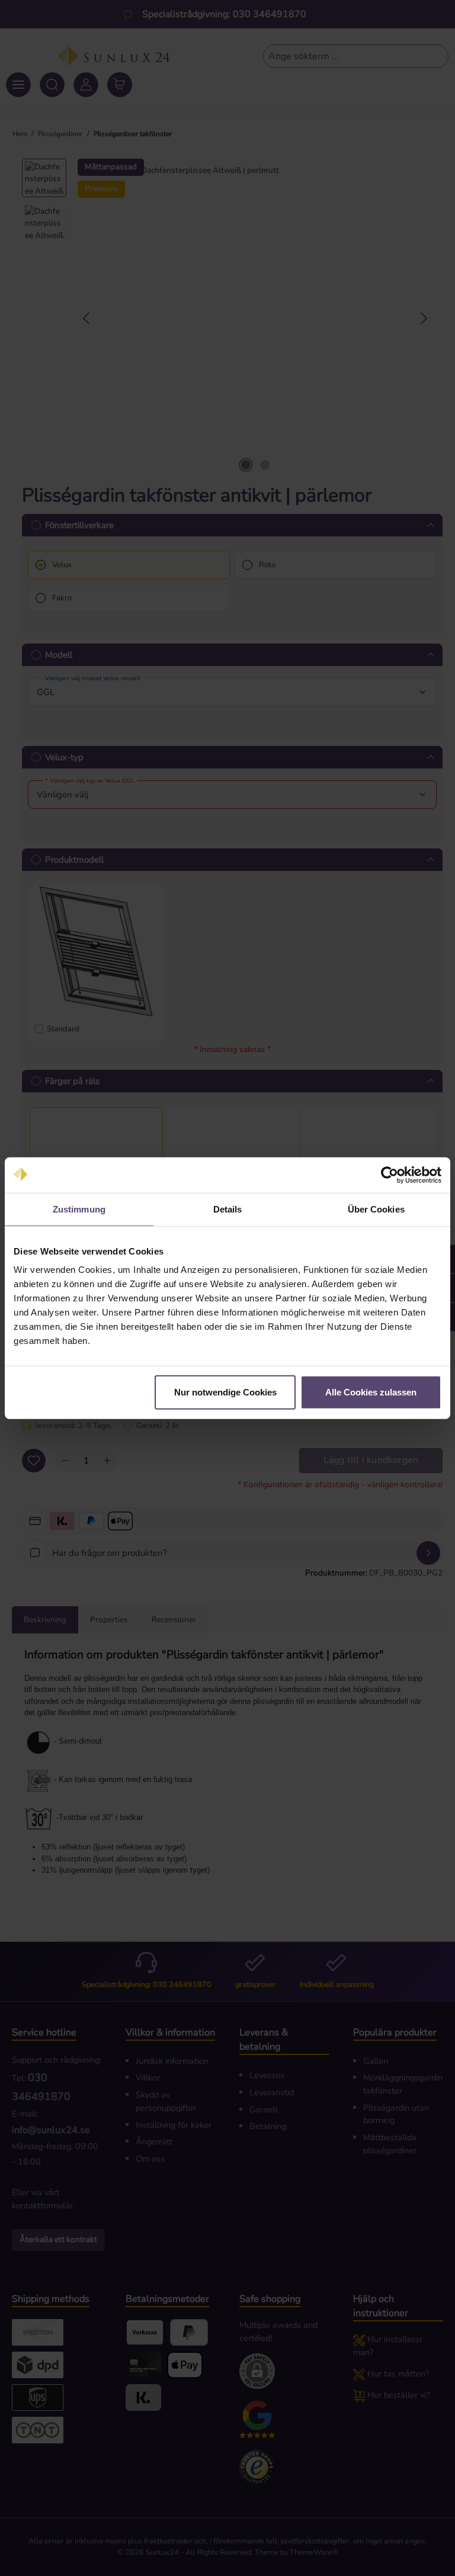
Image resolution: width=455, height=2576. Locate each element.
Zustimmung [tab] (79, 1209)
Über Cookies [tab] (376, 1209)
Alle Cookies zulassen (371, 1392)
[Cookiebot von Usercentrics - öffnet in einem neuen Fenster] (390, 1175)
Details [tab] (228, 1209)
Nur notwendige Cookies (225, 1392)
